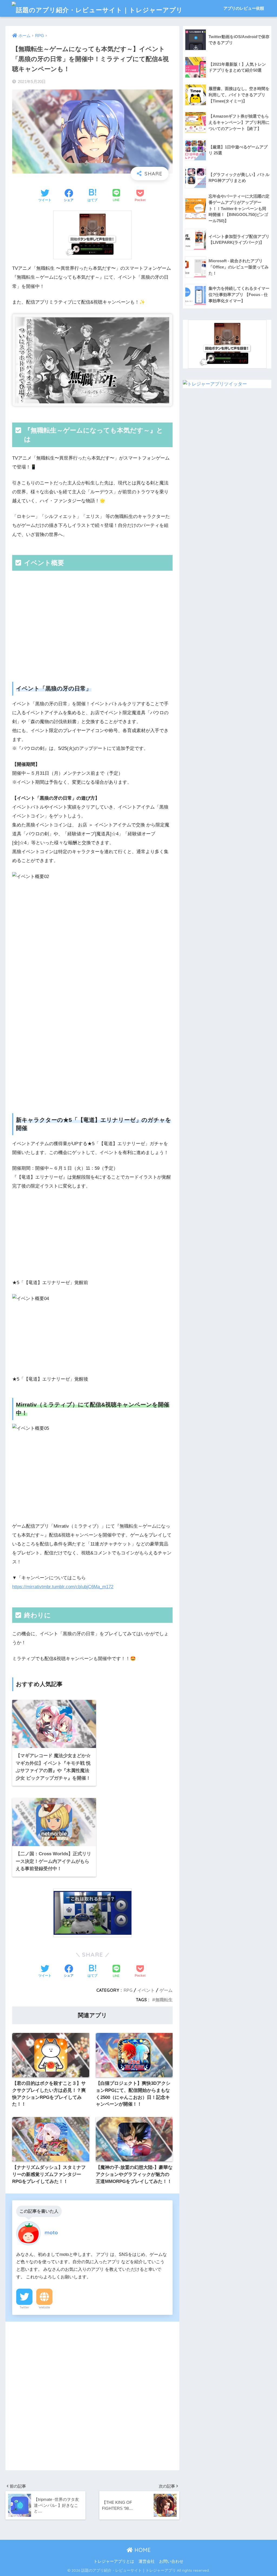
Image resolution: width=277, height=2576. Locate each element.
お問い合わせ (171, 2561)
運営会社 (147, 2561)
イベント (146, 1990)
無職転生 (164, 2000)
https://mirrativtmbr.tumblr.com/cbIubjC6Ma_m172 (63, 1587)
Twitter (24, 2307)
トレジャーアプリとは (114, 2561)
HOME (142, 2550)
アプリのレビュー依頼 (244, 8)
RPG (128, 1990)
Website (44, 2307)
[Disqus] (92, 2395)
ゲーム (166, 1990)
